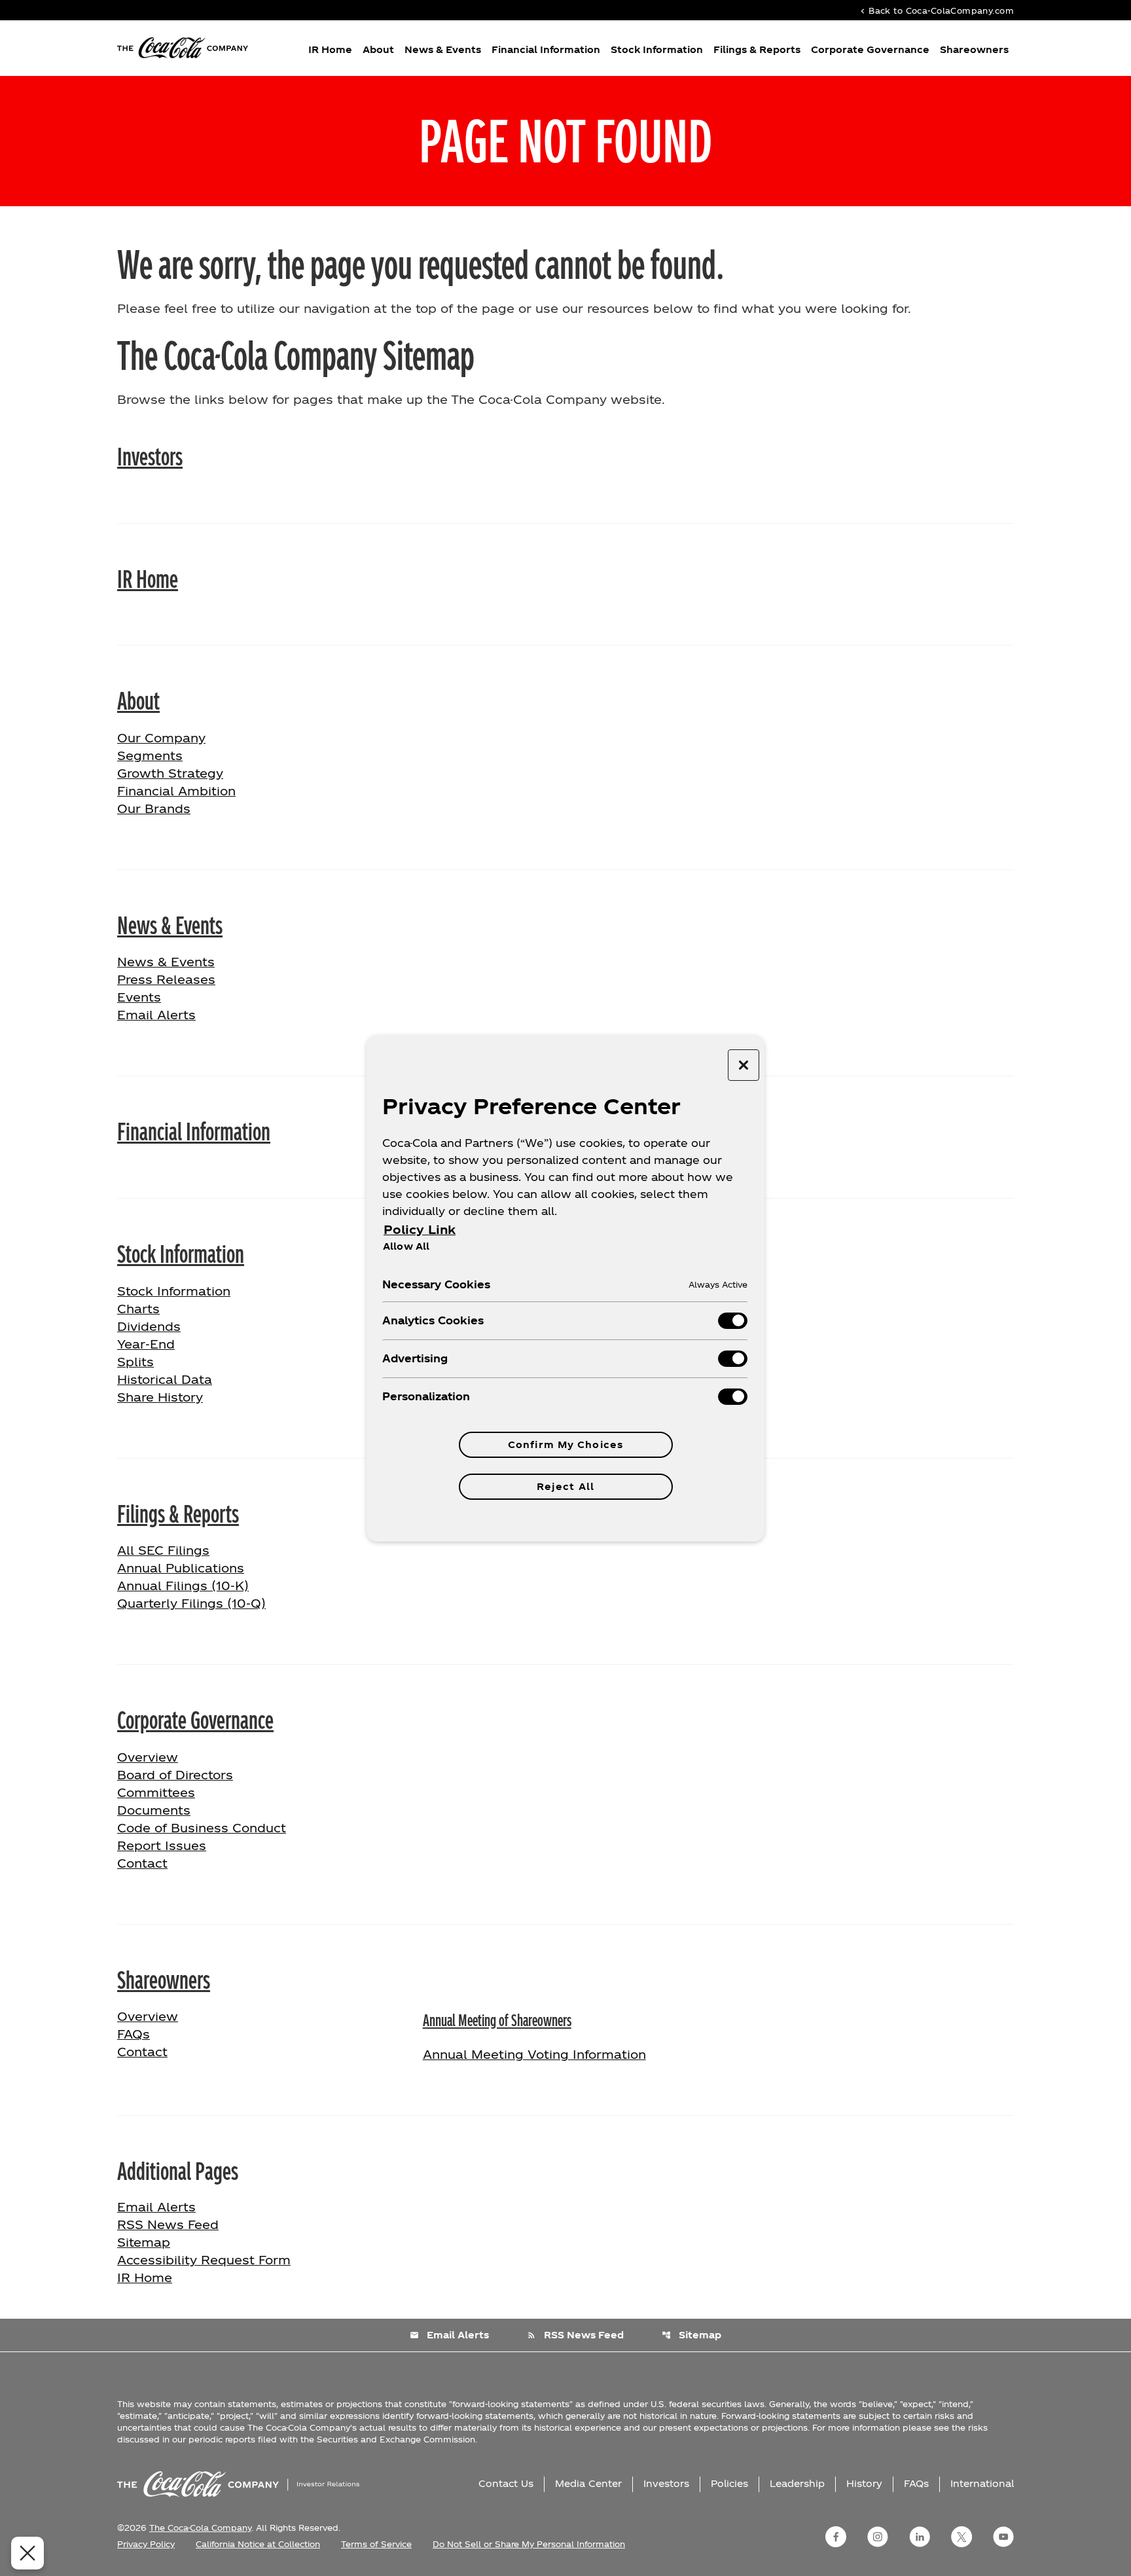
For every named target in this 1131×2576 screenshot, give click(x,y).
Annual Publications (181, 1568)
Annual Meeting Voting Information (534, 2054)
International (982, 2483)
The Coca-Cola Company (200, 2528)
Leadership (797, 2483)
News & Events (443, 49)
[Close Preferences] (27, 2553)
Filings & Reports (757, 49)
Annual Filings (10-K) (183, 1585)
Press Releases (166, 979)
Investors (150, 455)
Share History (160, 1397)
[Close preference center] (744, 1065)
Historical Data (165, 1379)
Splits (135, 1361)
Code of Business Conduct (202, 1827)
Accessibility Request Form (204, 2259)
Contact (142, 1863)
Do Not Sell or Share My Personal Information (529, 2544)
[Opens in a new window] (836, 2537)
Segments (150, 755)
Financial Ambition (176, 790)
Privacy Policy (146, 2544)
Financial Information (546, 49)
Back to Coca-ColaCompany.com (936, 10)
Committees (156, 1792)
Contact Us (506, 2483)
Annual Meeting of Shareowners (497, 2019)
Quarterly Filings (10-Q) (191, 1603)
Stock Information (657, 49)
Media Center (588, 2483)
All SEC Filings (163, 1550)
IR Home (330, 49)
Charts (138, 1308)
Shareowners (974, 49)
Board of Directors (175, 1774)
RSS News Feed (168, 2224)
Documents (154, 1810)
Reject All (565, 1486)
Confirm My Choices (565, 1444)
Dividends (149, 1326)
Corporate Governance (870, 49)
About (378, 49)
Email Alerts (156, 1014)
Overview (189, 1756)
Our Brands (154, 808)
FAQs (134, 2034)
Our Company (161, 737)
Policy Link (420, 1229)
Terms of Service (376, 2544)
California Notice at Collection (258, 2544)
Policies (729, 2483)
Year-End (146, 1344)
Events (139, 997)
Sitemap (144, 2242)
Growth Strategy (170, 773)
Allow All (406, 1246)
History (864, 2483)
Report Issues (162, 1845)
